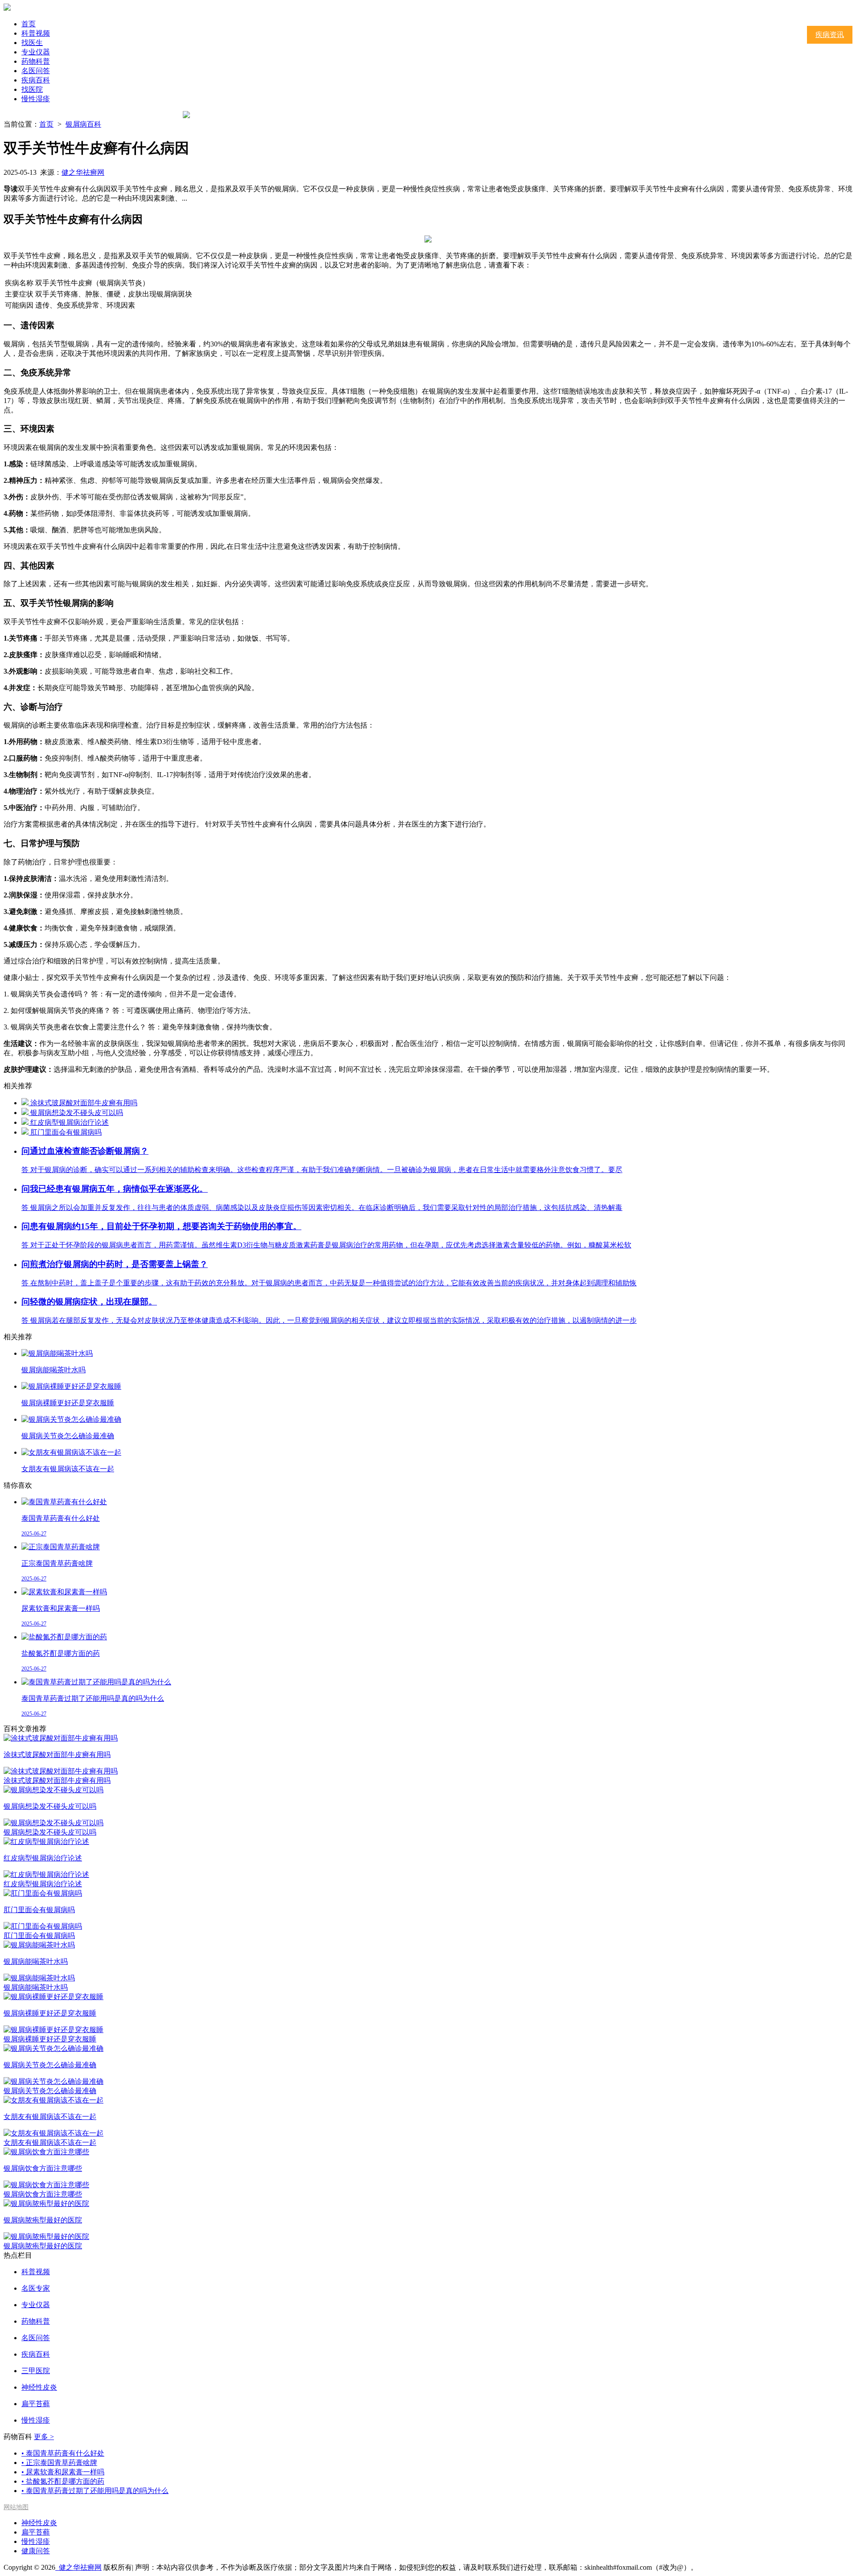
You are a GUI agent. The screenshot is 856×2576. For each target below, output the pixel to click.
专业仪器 (36, 52)
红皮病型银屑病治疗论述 (70, 1122)
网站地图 (16, 2507)
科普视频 (36, 33)
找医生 (32, 43)
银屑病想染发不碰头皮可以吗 (77, 1113)
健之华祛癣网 (83, 172)
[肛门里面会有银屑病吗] (26, 1132)
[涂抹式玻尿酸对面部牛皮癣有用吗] (26, 1103)
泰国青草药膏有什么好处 (63, 2453)
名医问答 (36, 71)
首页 (29, 24)
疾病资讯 (830, 35)
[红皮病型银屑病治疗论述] (26, 1122)
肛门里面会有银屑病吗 (66, 1132)
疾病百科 (36, 80)
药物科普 (36, 61)
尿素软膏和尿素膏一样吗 (63, 2472)
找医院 (32, 89)
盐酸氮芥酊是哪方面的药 (63, 2481)
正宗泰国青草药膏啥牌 (59, 2463)
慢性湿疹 (36, 99)
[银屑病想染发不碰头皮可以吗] (26, 1113)
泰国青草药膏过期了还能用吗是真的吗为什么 (95, 2491)
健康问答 (36, 2551)
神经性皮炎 (39, 2523)
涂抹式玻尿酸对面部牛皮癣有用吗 (84, 1103)
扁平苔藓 (36, 2532)
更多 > (44, 2437)
